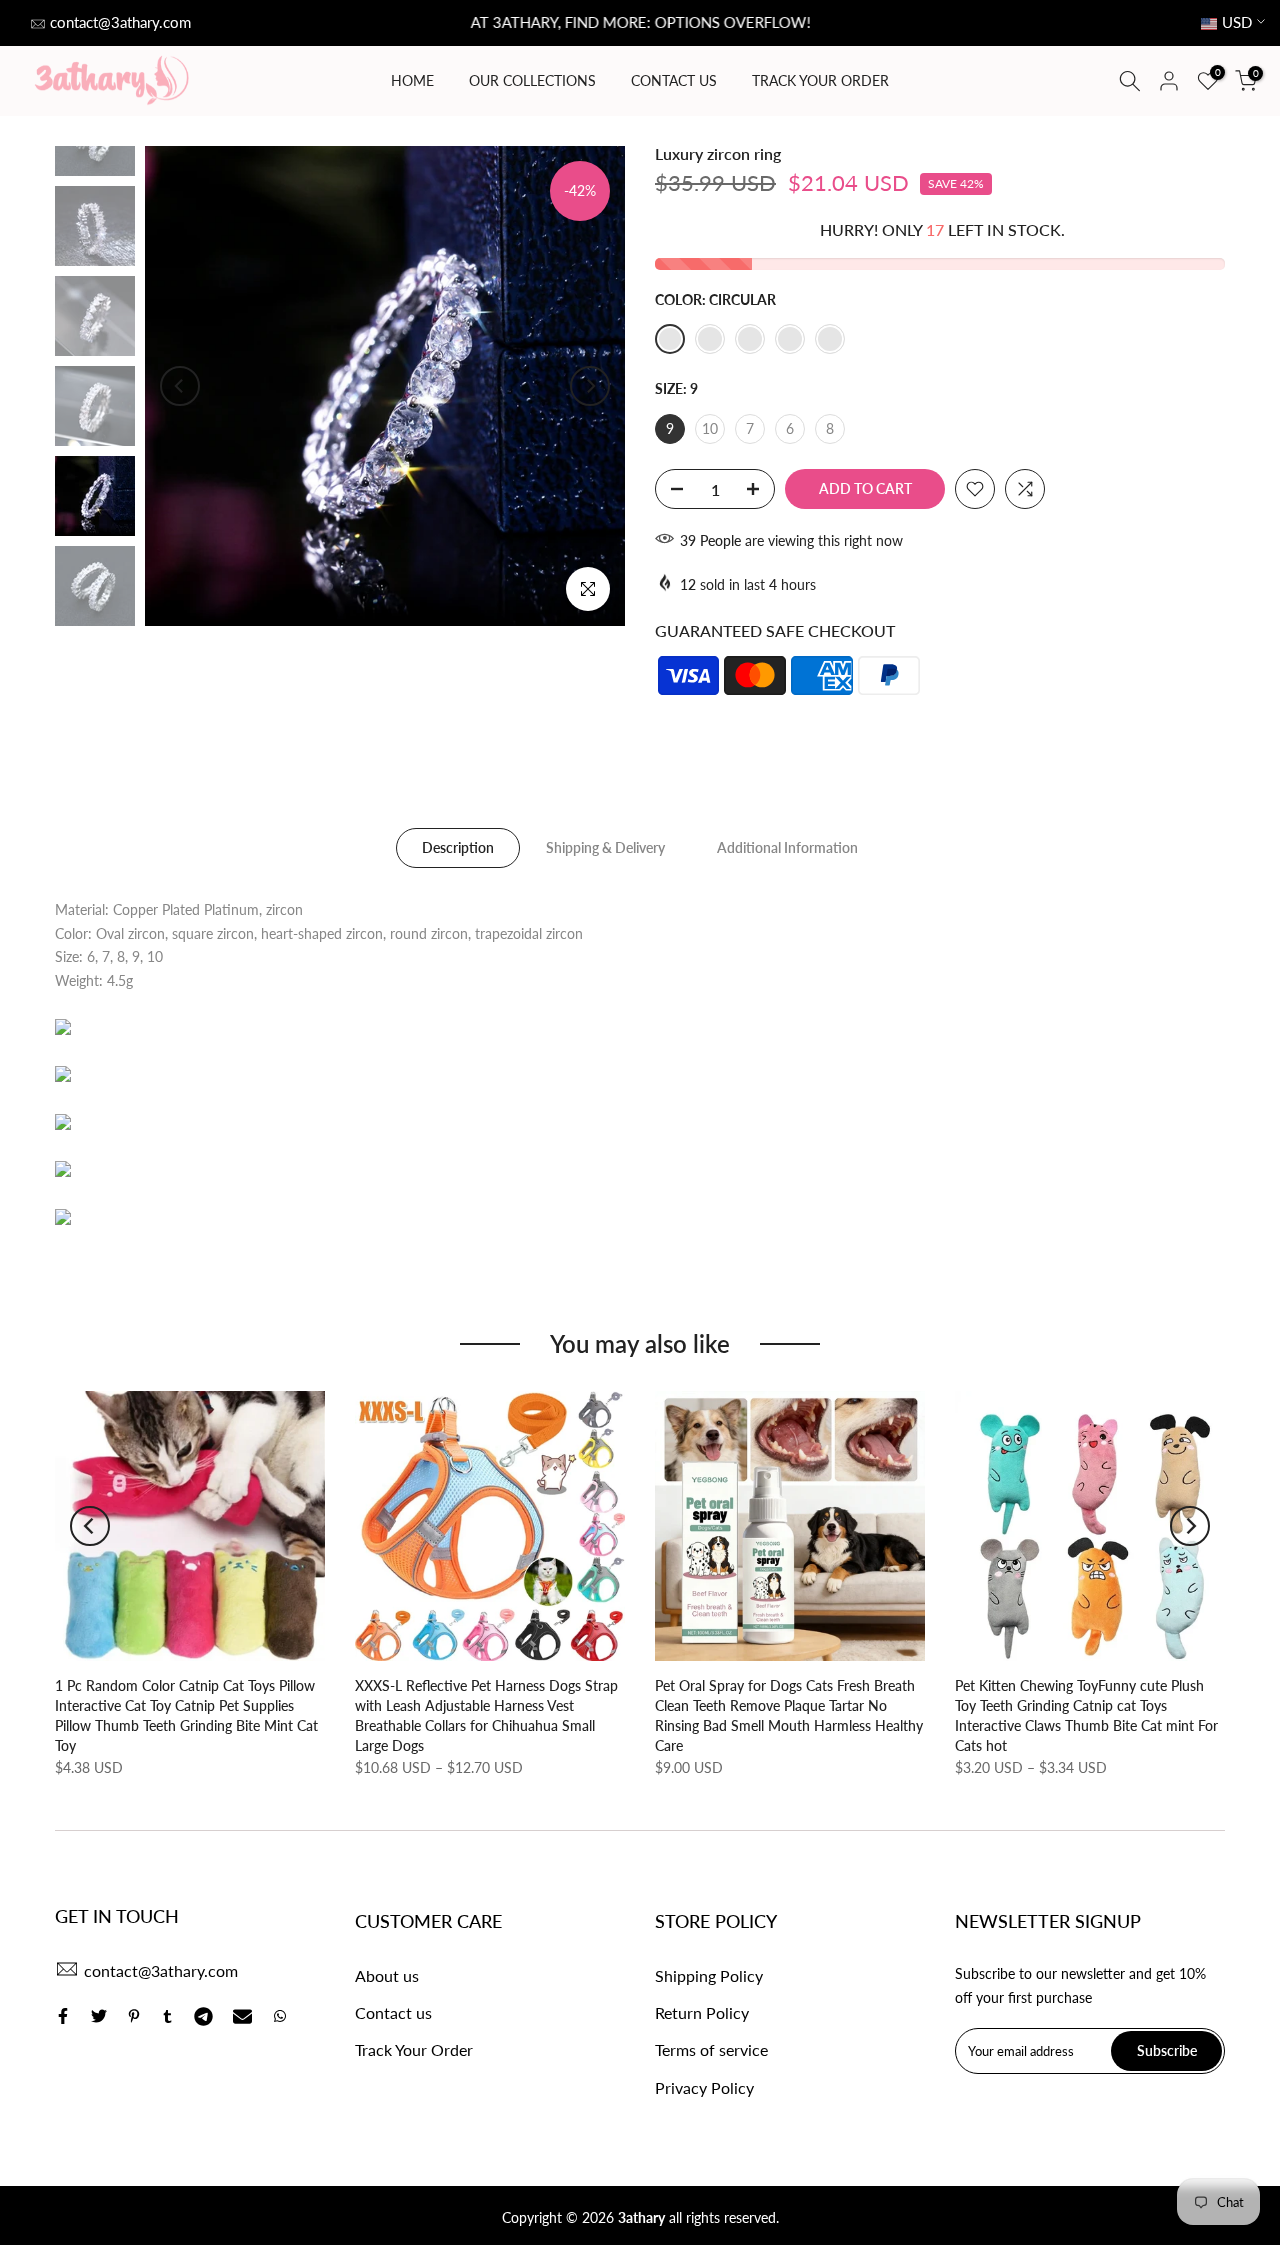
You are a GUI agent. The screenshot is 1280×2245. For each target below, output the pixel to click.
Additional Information (787, 846)
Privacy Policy (704, 2087)
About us (387, 1975)
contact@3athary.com (120, 22)
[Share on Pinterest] (134, 2016)
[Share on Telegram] (203, 2016)
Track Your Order (414, 2049)
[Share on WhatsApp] (280, 2016)
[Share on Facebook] (63, 2016)
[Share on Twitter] (99, 2016)
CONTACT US (674, 80)
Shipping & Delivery (605, 846)
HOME (412, 80)
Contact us (393, 2012)
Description (458, 846)
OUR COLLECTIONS (532, 80)
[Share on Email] (242, 2016)
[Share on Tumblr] (167, 2016)
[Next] (590, 386)
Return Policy (702, 2012)
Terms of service (711, 2049)
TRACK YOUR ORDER (820, 80)
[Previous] (180, 386)
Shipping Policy (709, 1975)
